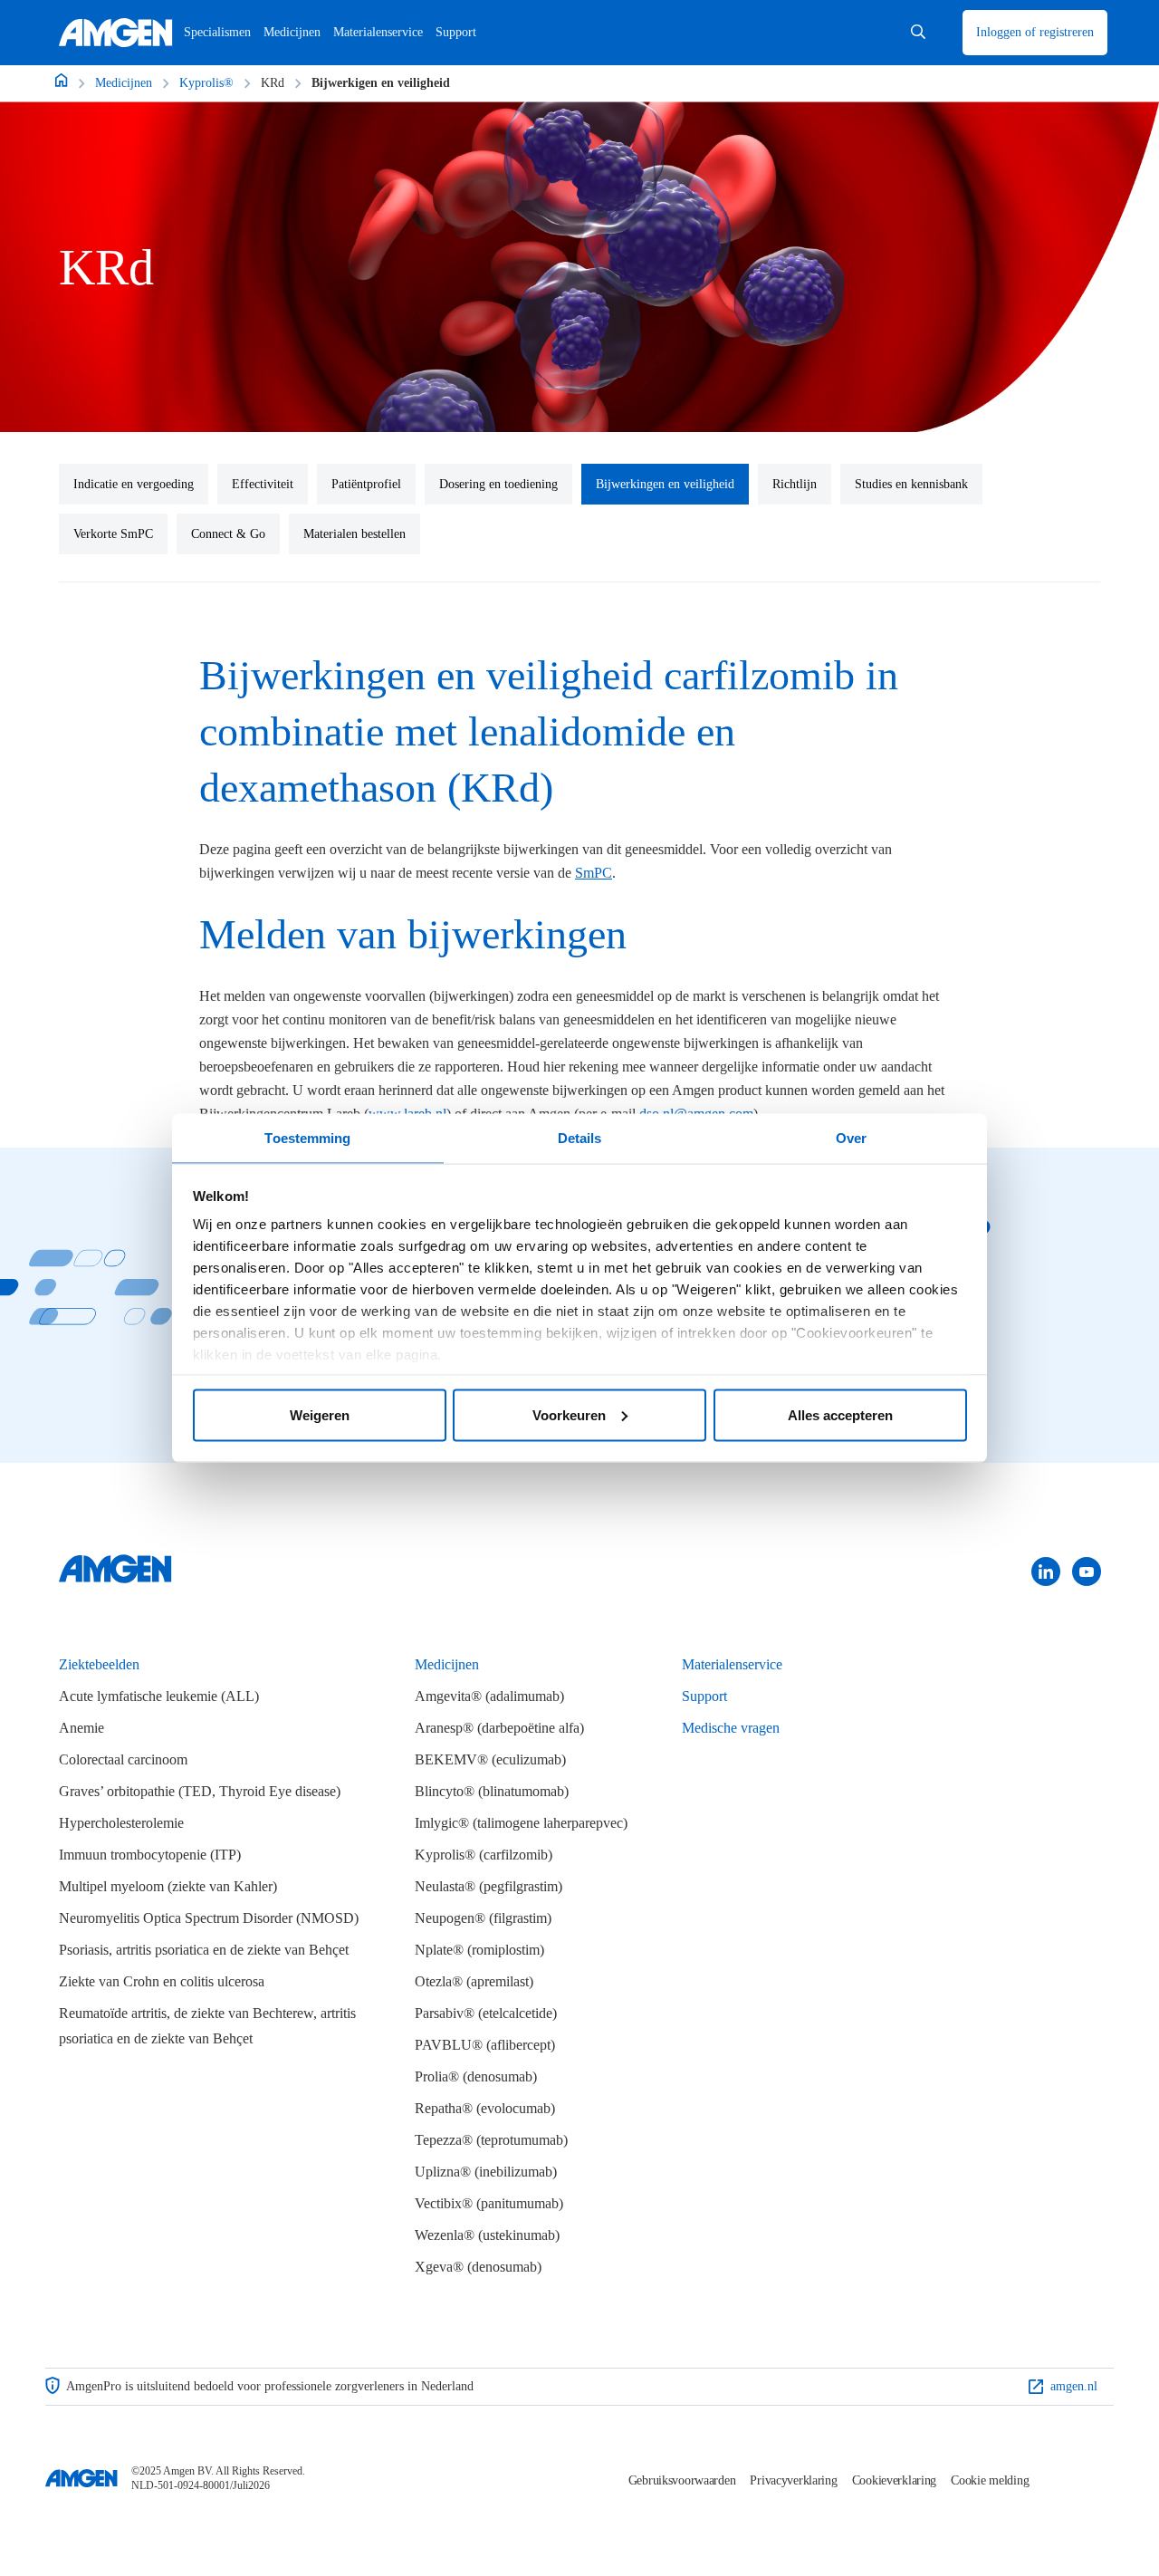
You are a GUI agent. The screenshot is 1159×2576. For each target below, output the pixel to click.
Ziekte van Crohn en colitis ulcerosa (162, 1981)
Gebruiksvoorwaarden (682, 2480)
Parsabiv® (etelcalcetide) (486, 2013)
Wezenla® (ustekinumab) (487, 2235)
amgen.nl (1074, 2386)
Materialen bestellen (354, 534)
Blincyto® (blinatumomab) (492, 1791)
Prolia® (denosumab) (476, 2076)
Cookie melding (990, 2480)
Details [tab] (580, 1138)
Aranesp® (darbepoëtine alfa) (499, 1728)
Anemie (81, 1728)
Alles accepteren (840, 1414)
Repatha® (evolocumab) (485, 2108)
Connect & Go (228, 534)
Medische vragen (731, 1728)
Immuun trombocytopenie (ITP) (150, 1855)
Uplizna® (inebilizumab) (486, 2172)
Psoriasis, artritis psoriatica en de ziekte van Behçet (204, 1950)
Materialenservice (732, 1664)
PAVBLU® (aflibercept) (485, 2045)
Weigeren (320, 1414)
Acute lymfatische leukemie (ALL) (159, 1696)
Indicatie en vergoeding (134, 484)
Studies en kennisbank (911, 484)
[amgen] (115, 1583)
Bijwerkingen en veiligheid (665, 484)
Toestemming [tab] (307, 1138)
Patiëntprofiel (366, 484)
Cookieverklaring (895, 2480)
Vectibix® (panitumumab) (489, 2203)
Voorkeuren (569, 1414)
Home (61, 80)
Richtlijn (795, 484)
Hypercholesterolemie (121, 1823)
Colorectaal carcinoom (123, 1759)
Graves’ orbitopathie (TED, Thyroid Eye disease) (200, 1791)
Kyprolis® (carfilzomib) (484, 1855)
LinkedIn (1046, 1571)
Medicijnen (292, 32)
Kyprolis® (206, 83)
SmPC (594, 873)
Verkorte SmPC (113, 534)
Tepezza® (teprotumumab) (491, 2140)
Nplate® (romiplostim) (479, 1950)
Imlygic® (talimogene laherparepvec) (521, 1823)
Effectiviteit (263, 484)
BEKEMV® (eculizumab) (490, 1759)
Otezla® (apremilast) (474, 1981)
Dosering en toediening (498, 484)
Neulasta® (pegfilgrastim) (489, 1886)
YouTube (1087, 1571)
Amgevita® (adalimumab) (489, 1696)
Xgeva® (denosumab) (478, 2267)
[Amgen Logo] (81, 2478)
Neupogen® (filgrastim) (483, 1918)
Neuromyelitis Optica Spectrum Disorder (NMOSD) (209, 1918)
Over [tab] (851, 1138)
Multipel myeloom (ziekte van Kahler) (168, 1886)
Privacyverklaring (793, 2480)
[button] (918, 33)
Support (704, 1696)
